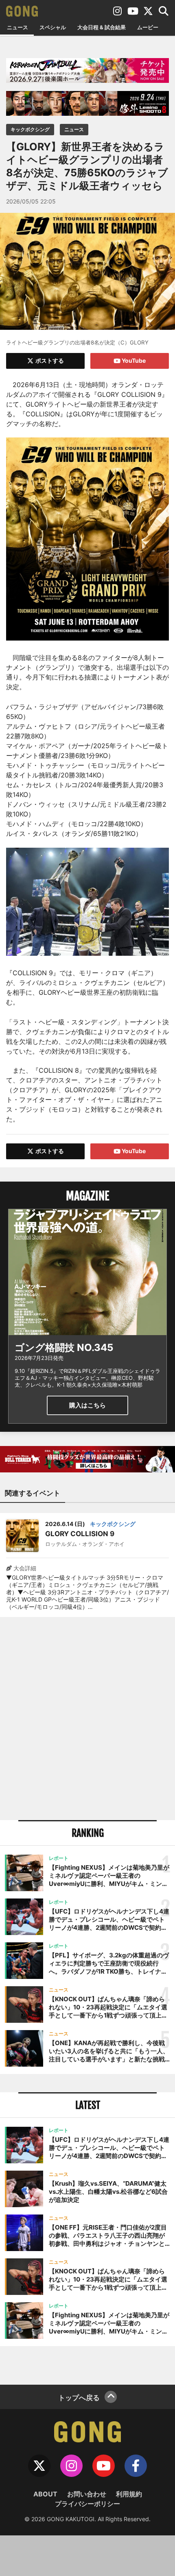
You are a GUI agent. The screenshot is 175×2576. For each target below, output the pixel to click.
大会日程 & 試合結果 (102, 27)
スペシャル (53, 27)
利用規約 (129, 2494)
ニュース (17, 27)
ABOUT (45, 2494)
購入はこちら (87, 1405)
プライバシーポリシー (87, 2504)
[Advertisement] (87, 1719)
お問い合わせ (87, 2494)
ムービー (148, 27)
